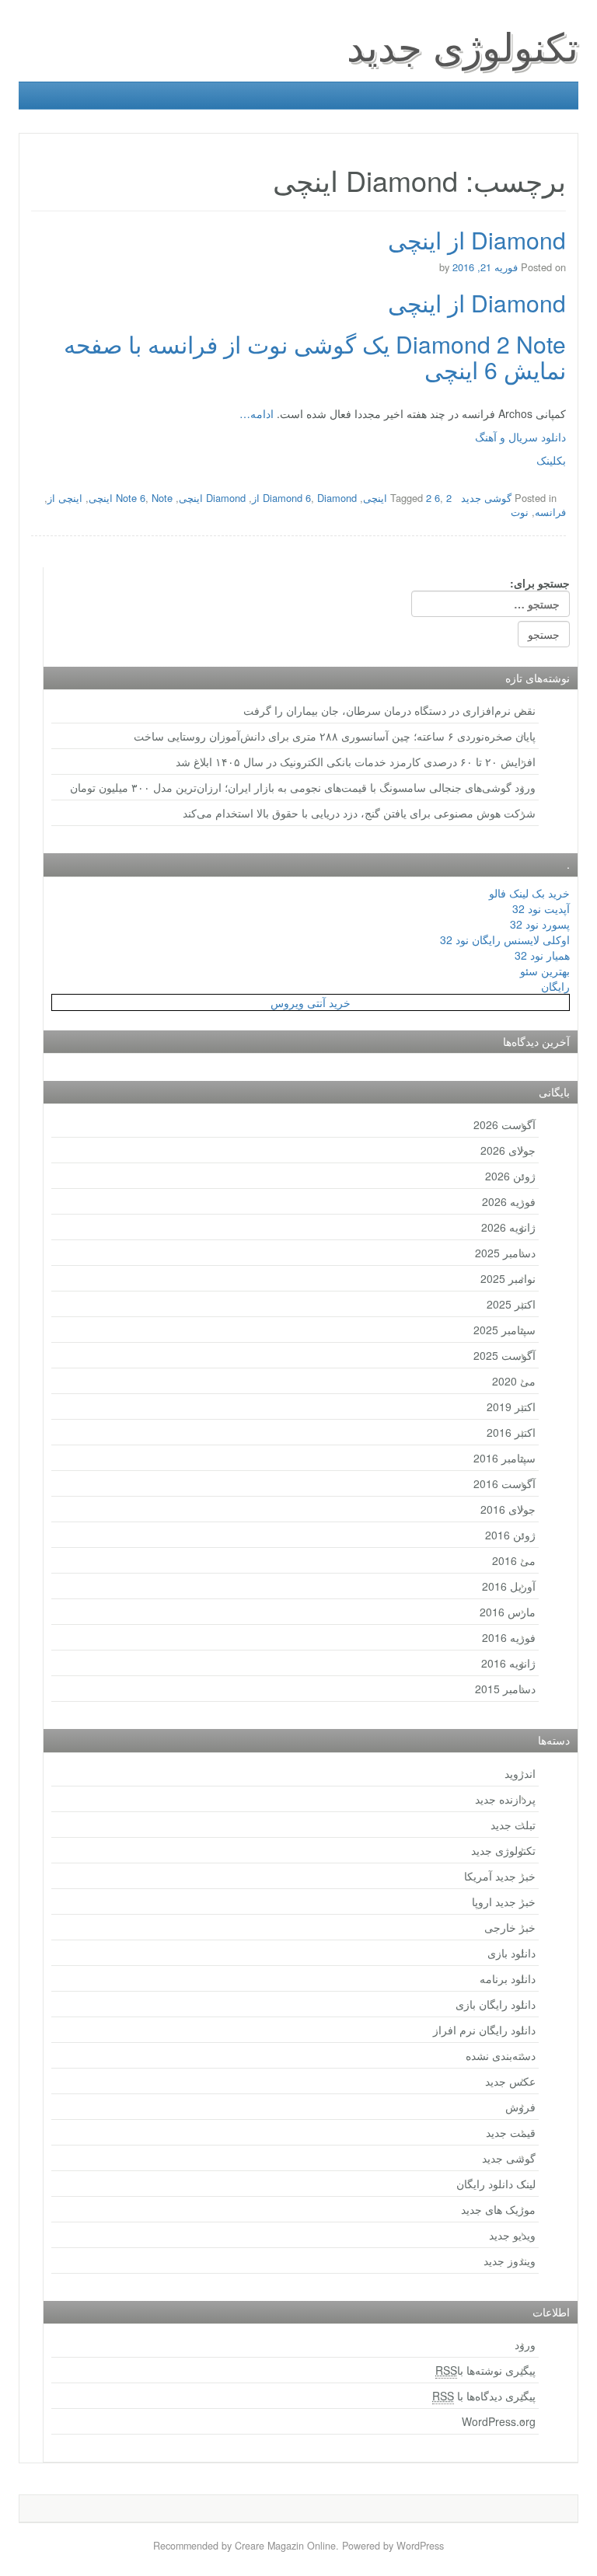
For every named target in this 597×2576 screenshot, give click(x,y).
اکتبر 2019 (511, 1407)
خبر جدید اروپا (504, 1901)
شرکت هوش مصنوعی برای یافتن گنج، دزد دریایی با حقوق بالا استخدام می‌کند (359, 813)
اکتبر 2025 (511, 1304)
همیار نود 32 (542, 955)
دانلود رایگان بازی (496, 2004)
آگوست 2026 (504, 1124)
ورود (525, 2344)
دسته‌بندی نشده (501, 2055)
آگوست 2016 (504, 1483)
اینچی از (65, 498)
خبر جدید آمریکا (500, 1876)
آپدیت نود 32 (541, 908)
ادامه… (257, 413)
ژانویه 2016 (508, 1663)
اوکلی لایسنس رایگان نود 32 (505, 939)
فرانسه (550, 512)
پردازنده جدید (505, 1799)
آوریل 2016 (509, 1586)
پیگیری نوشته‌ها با (485, 2370)
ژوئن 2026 (510, 1176)
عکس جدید (510, 2081)
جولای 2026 (508, 1150)
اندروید (520, 1773)
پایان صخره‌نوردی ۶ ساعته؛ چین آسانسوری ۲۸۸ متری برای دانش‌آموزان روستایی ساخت (335, 736)
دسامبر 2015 (505, 1689)
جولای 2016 (508, 1509)
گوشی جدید (486, 498)
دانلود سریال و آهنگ (520, 437)
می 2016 (514, 1560)
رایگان (555, 986)
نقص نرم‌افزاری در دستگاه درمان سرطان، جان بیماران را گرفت (389, 710)
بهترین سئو (545, 971)
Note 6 (131, 498)
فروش (520, 2107)
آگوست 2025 (504, 1355)
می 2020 (514, 1381)
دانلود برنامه (508, 1978)
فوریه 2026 (509, 1201)
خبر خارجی (510, 1927)
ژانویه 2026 (508, 1227)
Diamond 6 (287, 498)
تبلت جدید (513, 1825)
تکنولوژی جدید (463, 45)
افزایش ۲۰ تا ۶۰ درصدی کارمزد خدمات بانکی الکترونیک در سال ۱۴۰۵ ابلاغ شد (356, 762)
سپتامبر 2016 (504, 1458)
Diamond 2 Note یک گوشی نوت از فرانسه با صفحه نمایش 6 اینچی (315, 357)
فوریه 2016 (509, 1637)
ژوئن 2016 (510, 1535)
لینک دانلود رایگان (496, 2184)
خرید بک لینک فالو (529, 893)
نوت (520, 512)
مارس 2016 (508, 1612)
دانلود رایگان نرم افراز (484, 2030)
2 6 (433, 498)
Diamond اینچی (212, 498)
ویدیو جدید (512, 2235)
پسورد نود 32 (540, 924)
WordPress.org (499, 2421)
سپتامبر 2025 (504, 1330)
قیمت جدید (511, 2132)
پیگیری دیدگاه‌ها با (484, 2396)
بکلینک (551, 460)
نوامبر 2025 (508, 1278)
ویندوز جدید (510, 2261)
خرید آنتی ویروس (311, 1002)
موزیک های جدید (498, 2209)
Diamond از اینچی (477, 240)
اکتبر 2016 (511, 1432)
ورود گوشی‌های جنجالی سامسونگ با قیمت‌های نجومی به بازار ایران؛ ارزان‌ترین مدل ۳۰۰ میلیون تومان (303, 787)
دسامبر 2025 (505, 1253)
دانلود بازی (511, 1953)
